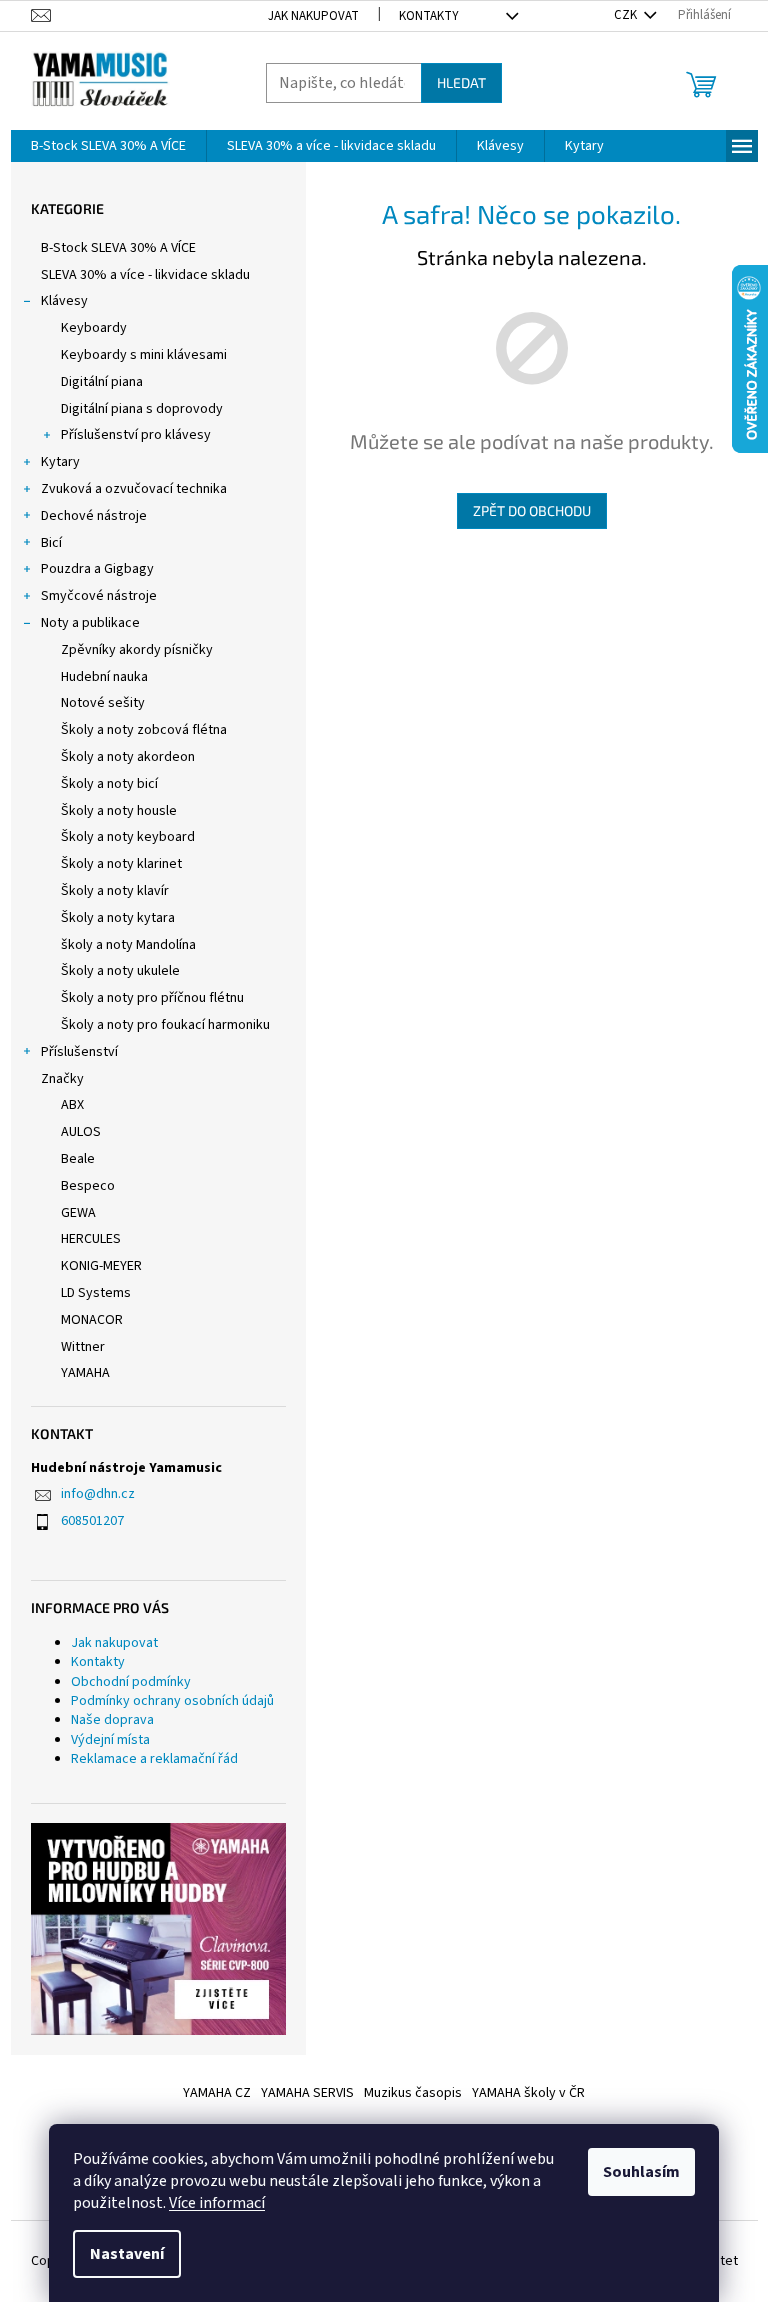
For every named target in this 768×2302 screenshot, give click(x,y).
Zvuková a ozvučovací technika (134, 489)
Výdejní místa (110, 1740)
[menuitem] (108, 146)
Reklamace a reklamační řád (154, 1759)
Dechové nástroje (94, 516)
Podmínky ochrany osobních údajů (172, 1701)
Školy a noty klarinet (121, 864)
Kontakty (429, 16)
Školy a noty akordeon (128, 757)
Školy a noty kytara (118, 918)
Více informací (217, 2203)
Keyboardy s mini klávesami (144, 355)
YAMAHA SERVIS (307, 2093)
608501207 (92, 1521)
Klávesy (64, 301)
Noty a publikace (90, 623)
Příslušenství (79, 1052)
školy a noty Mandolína (128, 945)
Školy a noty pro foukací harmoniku (165, 1025)
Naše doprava (112, 1720)
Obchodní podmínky (131, 1682)
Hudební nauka (104, 677)
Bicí (51, 543)
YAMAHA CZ (217, 2093)
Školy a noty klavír (115, 891)
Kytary (60, 462)
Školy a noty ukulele (120, 971)
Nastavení (127, 2254)
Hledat (461, 82)
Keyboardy (94, 328)
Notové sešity (103, 703)
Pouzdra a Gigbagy (97, 569)
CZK (627, 15)
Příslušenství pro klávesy (136, 435)
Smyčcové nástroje (99, 596)
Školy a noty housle (119, 811)
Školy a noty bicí (109, 784)
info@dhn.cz (98, 1494)
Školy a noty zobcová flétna (144, 730)
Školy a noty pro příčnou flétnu (152, 998)
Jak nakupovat (313, 16)
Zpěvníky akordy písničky (137, 650)
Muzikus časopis (413, 2093)
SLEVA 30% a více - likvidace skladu (145, 275)
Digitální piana (102, 382)
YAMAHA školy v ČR (528, 2093)
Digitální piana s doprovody (142, 409)
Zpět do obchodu (532, 510)
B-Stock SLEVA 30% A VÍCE (118, 248)
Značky (62, 1079)
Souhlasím (641, 2172)
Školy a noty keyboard (128, 837)
